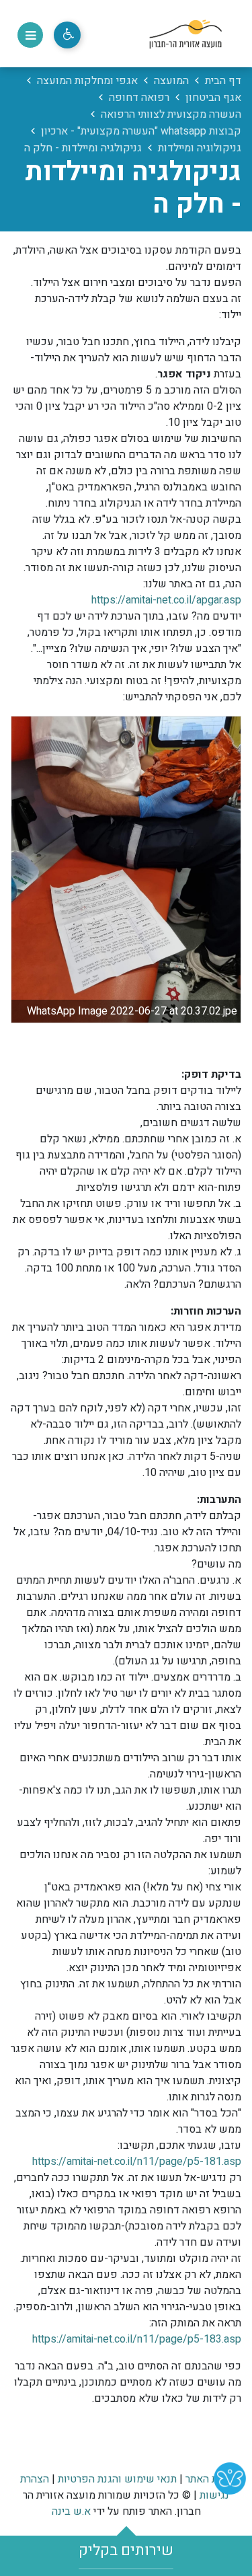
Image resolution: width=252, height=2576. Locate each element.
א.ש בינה (71, 2511)
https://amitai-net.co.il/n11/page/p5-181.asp (137, 2162)
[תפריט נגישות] (67, 35)
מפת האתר (209, 2479)
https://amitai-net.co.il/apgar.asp (166, 600)
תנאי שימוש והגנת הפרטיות (117, 2479)
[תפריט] (30, 35)
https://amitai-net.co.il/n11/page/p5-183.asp (137, 2339)
